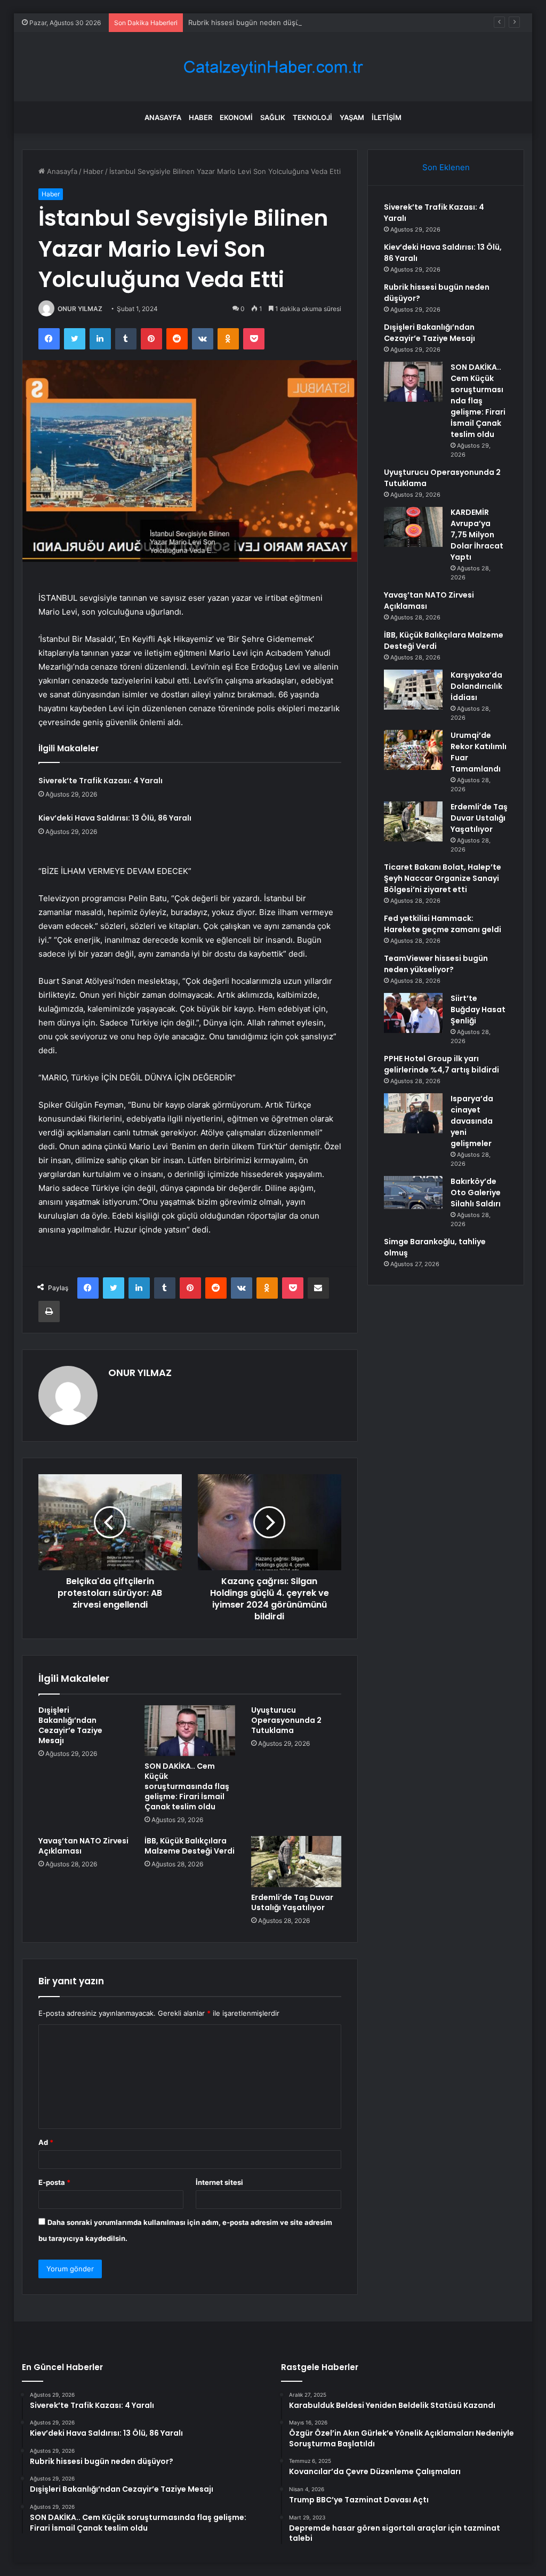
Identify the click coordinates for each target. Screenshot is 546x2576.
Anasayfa (163, 117)
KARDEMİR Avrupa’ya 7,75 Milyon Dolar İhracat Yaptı (477, 535)
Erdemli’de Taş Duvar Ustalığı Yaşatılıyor (292, 1902)
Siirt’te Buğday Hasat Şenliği (478, 1009)
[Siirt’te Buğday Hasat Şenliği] (413, 1013)
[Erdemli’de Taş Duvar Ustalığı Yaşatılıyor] (296, 1862)
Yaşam (352, 117)
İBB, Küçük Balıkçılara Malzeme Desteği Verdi (190, 1846)
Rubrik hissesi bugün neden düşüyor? (251, 22)
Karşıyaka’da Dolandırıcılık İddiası (476, 686)
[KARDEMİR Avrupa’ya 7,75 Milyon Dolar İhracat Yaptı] (413, 527)
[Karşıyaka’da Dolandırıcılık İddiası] (413, 690)
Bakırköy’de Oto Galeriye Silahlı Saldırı (476, 1192)
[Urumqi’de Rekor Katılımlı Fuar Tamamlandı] (413, 750)
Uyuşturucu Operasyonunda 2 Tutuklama (286, 1720)
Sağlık (273, 117)
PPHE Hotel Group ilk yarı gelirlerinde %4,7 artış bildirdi (441, 1064)
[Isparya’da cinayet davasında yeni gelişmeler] (413, 1113)
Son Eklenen (446, 167)
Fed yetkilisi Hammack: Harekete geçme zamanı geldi (443, 924)
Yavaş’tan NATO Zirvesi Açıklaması (83, 1846)
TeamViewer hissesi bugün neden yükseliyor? (436, 964)
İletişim (387, 117)
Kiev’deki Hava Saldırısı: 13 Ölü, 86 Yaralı (115, 818)
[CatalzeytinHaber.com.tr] (273, 67)
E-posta (54, 2182)
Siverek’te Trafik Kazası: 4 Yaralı (101, 781)
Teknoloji (312, 117)
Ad (46, 2142)
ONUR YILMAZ (80, 309)
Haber (200, 117)
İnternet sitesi (219, 2182)
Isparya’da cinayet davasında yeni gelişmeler (472, 1121)
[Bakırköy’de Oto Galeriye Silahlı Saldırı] (413, 1192)
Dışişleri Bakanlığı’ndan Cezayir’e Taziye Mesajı (70, 1725)
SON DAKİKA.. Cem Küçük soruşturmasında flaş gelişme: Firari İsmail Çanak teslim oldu (187, 1786)
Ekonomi (236, 117)
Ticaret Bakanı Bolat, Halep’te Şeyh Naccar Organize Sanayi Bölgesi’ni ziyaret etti (443, 878)
